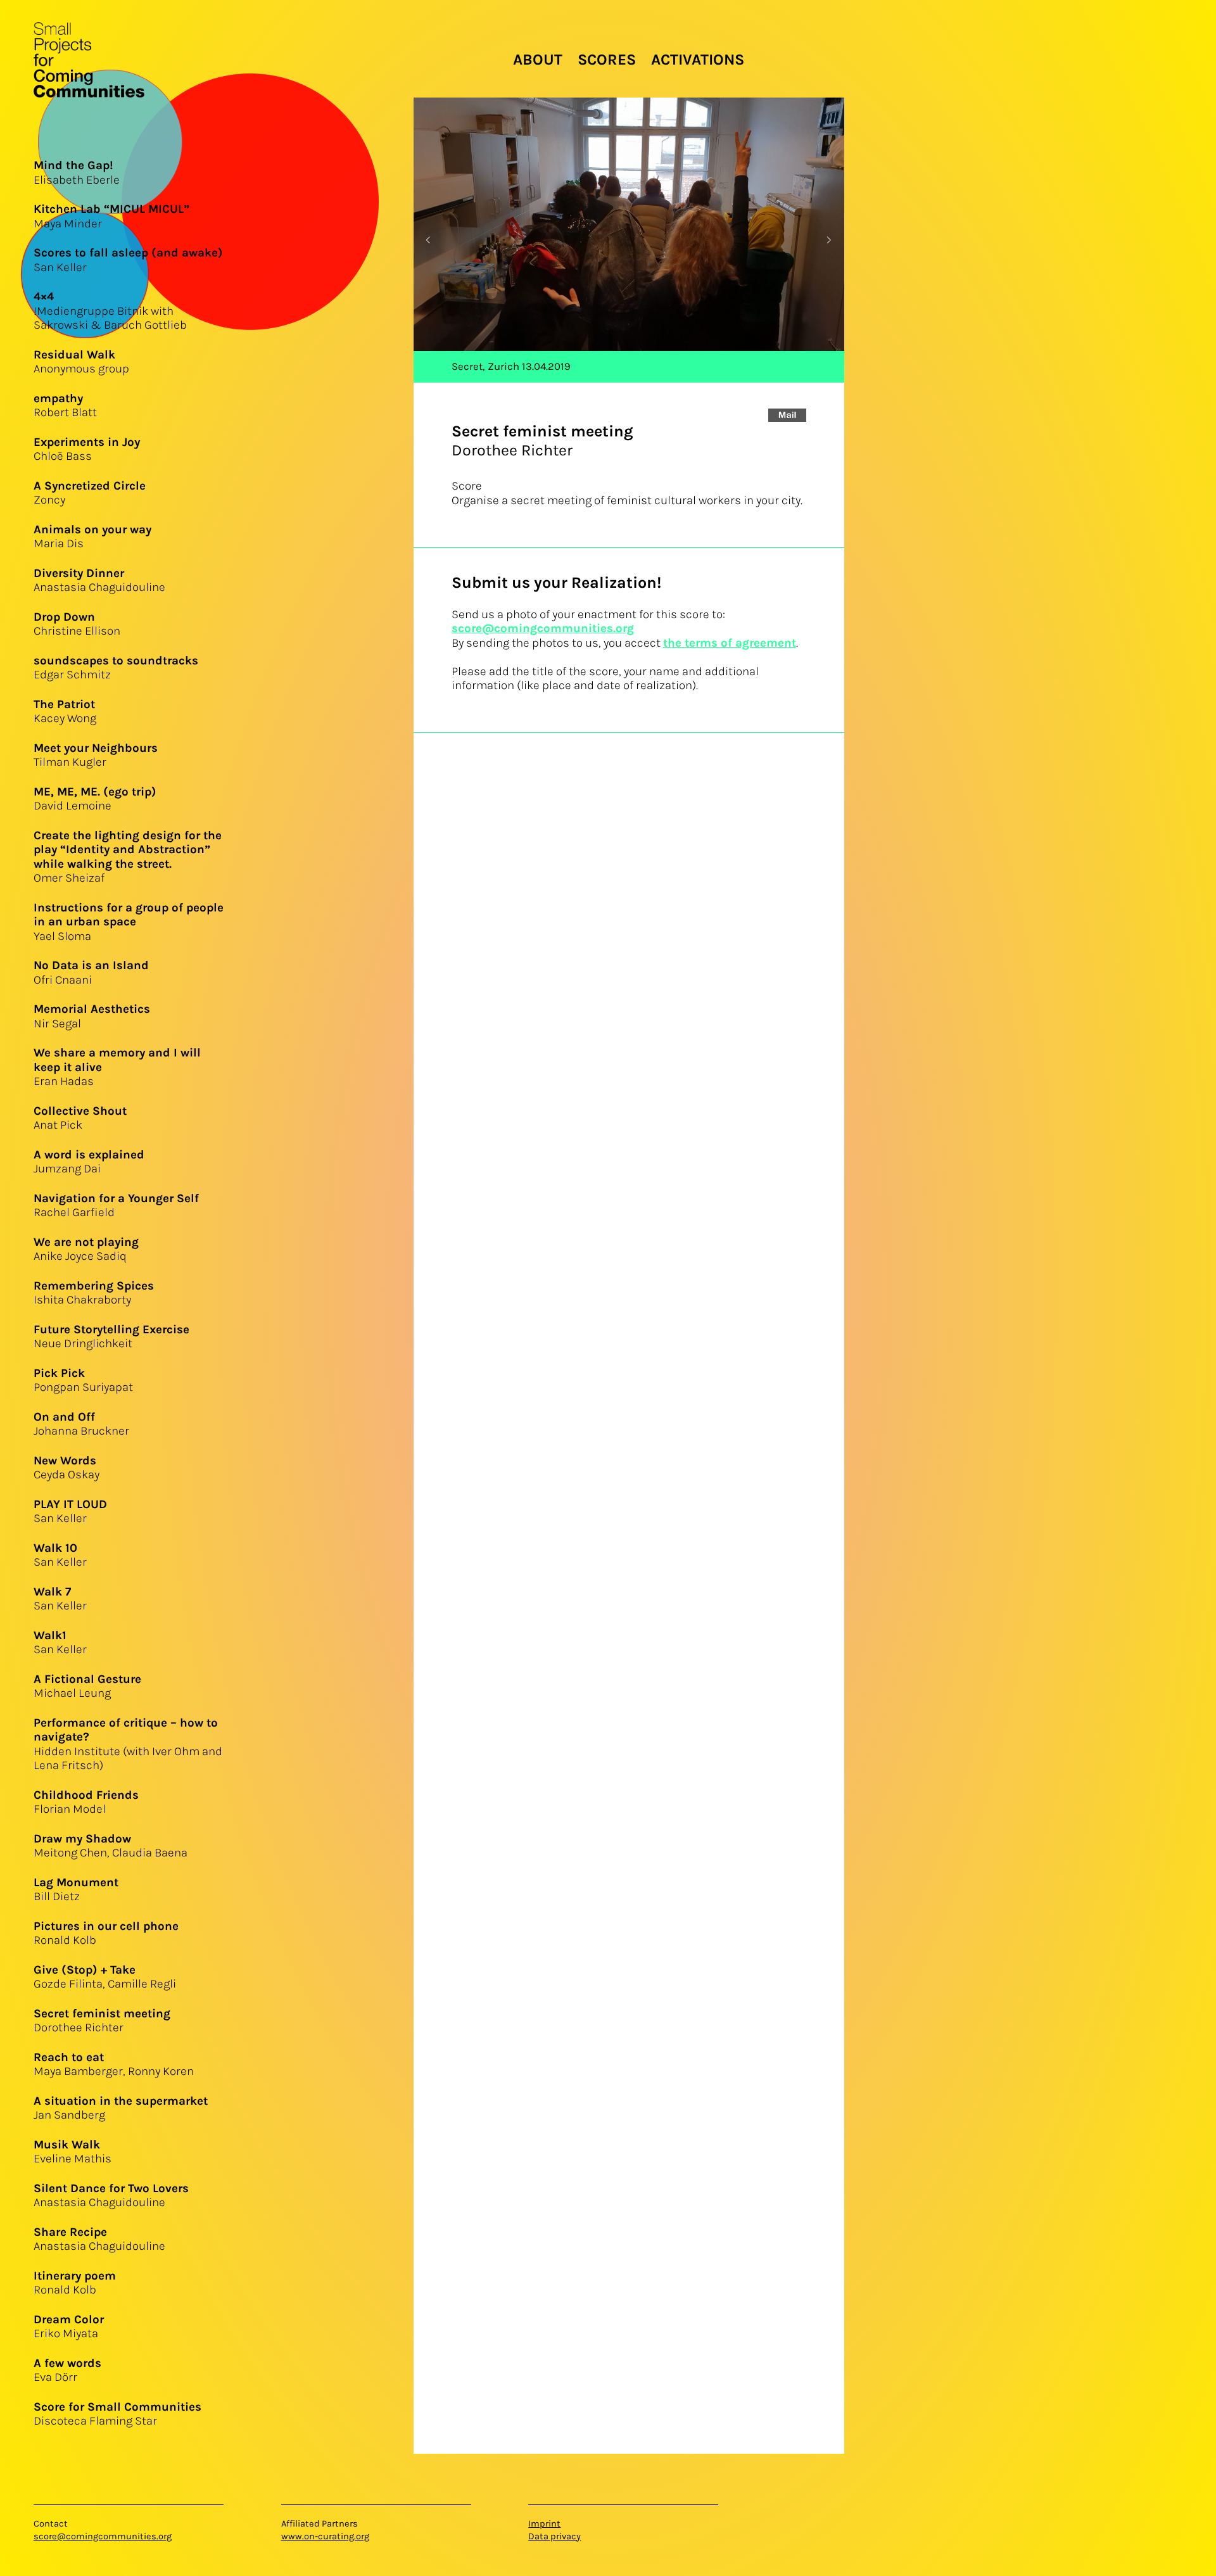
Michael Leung (87, 1686)
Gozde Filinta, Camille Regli (105, 1977)
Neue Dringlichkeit (111, 1337)
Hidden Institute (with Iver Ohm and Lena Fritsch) (128, 1744)
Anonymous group (81, 362)
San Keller (70, 1512)
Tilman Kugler (96, 755)
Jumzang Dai (89, 1162)
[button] (829, 240)
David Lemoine (95, 799)
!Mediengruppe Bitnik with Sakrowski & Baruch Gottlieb (110, 311)
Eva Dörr (67, 2370)
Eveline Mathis (73, 2152)
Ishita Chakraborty (94, 1293)
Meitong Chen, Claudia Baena (111, 1846)
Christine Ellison (77, 624)
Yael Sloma (129, 922)
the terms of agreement (730, 643)
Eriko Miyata (69, 2327)
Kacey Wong (65, 712)
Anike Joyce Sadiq (86, 1249)
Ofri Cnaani (91, 973)
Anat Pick (80, 1118)
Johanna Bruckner (81, 1424)
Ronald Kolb (75, 2283)
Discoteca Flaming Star (117, 2414)
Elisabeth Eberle (77, 173)
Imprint (544, 2524)
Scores (607, 60)
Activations (698, 60)
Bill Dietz (76, 1890)
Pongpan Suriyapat (83, 1380)
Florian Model (86, 1802)
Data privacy (554, 2536)
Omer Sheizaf (128, 857)
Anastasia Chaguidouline (99, 581)
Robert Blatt (65, 406)
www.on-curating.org (325, 2536)
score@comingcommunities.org (543, 628)
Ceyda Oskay (66, 1468)
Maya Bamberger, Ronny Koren (114, 2065)
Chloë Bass (87, 449)
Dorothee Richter (102, 2021)
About (538, 60)
